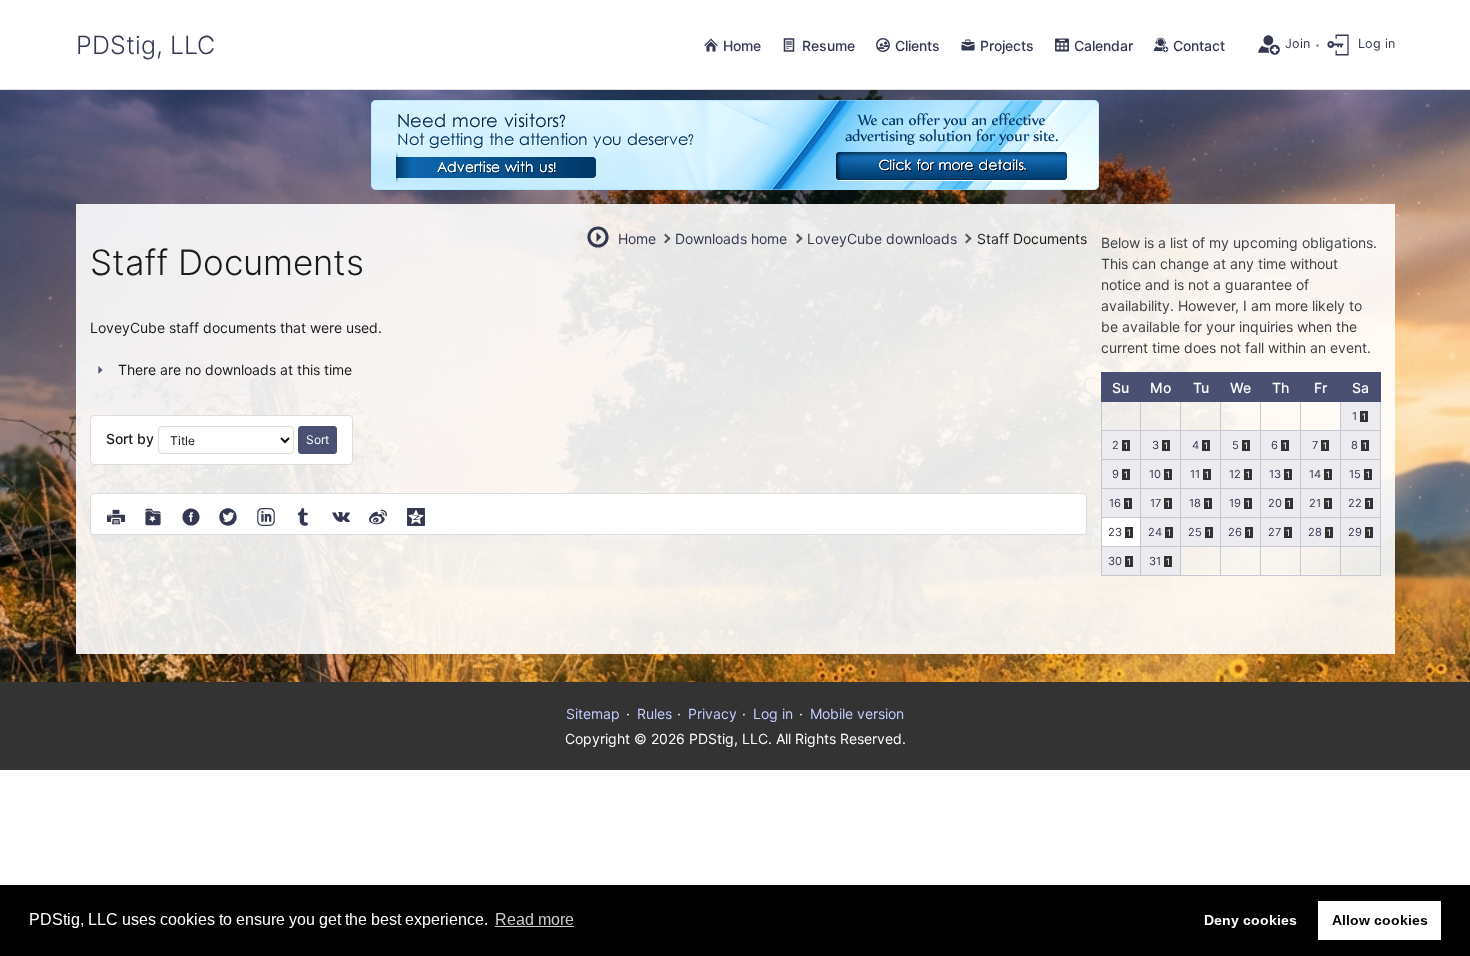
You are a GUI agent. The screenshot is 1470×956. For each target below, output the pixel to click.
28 (1315, 532)
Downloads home (731, 238)
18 (1195, 503)
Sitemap (593, 713)
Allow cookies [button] (1380, 920)
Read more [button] (534, 919)
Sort (317, 439)
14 (1315, 474)
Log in (773, 713)
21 (1315, 503)
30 (1115, 561)
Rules (654, 713)
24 (1155, 532)
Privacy (712, 713)
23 (1115, 532)
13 (1275, 474)
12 (1235, 474)
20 (1275, 503)
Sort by (132, 438)
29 (1355, 532)
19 (1235, 503)
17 (1155, 503)
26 (1235, 532)
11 (1195, 474)
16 (1115, 503)
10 (1155, 474)
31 (1155, 561)
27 (1274, 532)
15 (1355, 474)
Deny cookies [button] (1250, 920)
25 (1195, 532)
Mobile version (857, 713)
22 (1355, 503)
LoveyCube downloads (882, 238)
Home (637, 238)
